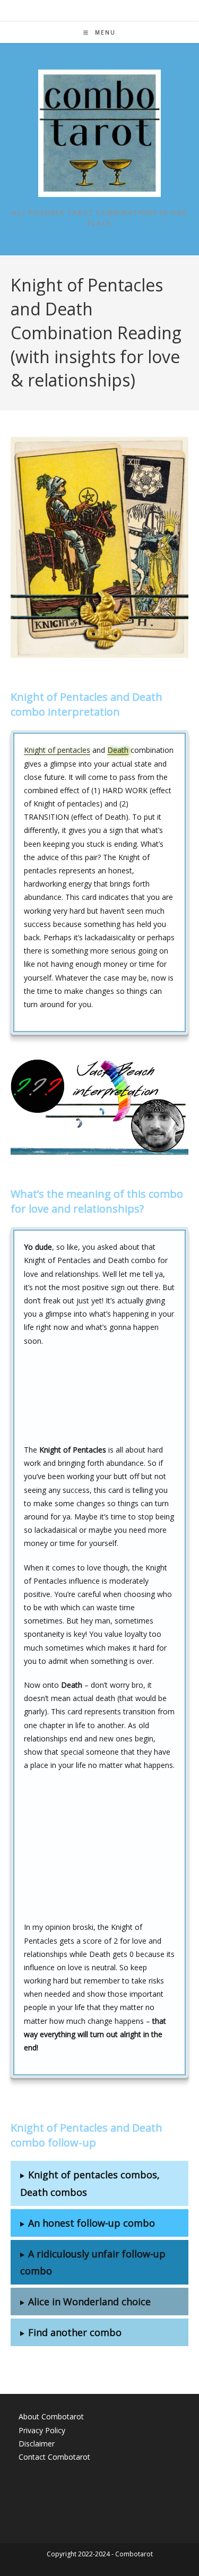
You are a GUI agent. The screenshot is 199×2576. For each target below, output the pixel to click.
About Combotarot (51, 2416)
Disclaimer (37, 2444)
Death (118, 750)
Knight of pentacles (57, 750)
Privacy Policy (42, 2430)
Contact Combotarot (54, 2457)
